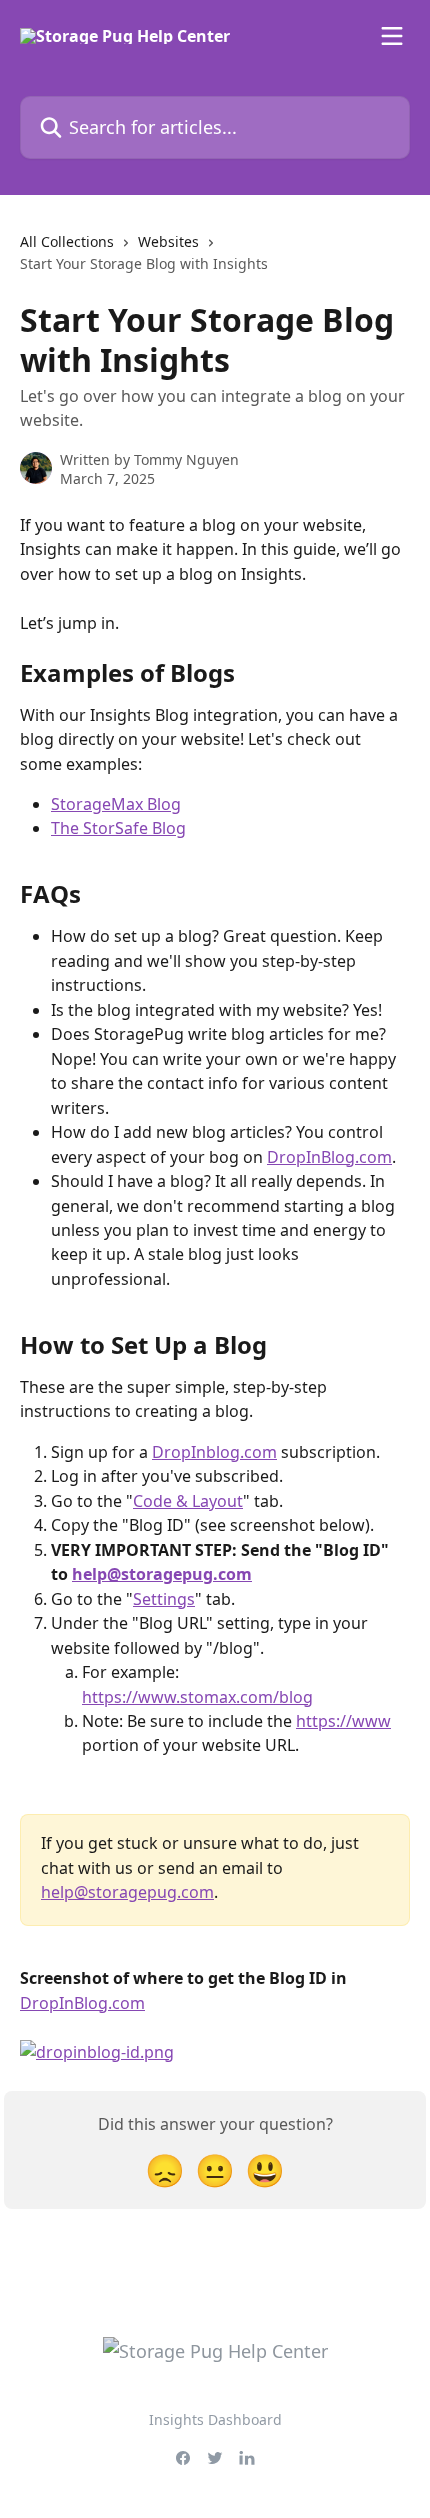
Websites (168, 241)
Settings (164, 1599)
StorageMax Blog (116, 804)
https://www (343, 1721)
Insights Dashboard (215, 2419)
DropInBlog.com (329, 1157)
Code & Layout (188, 1501)
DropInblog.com (214, 1452)
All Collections (67, 241)
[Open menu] (392, 36)
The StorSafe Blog (118, 828)
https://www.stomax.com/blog (197, 1697)
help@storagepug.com (162, 1574)
